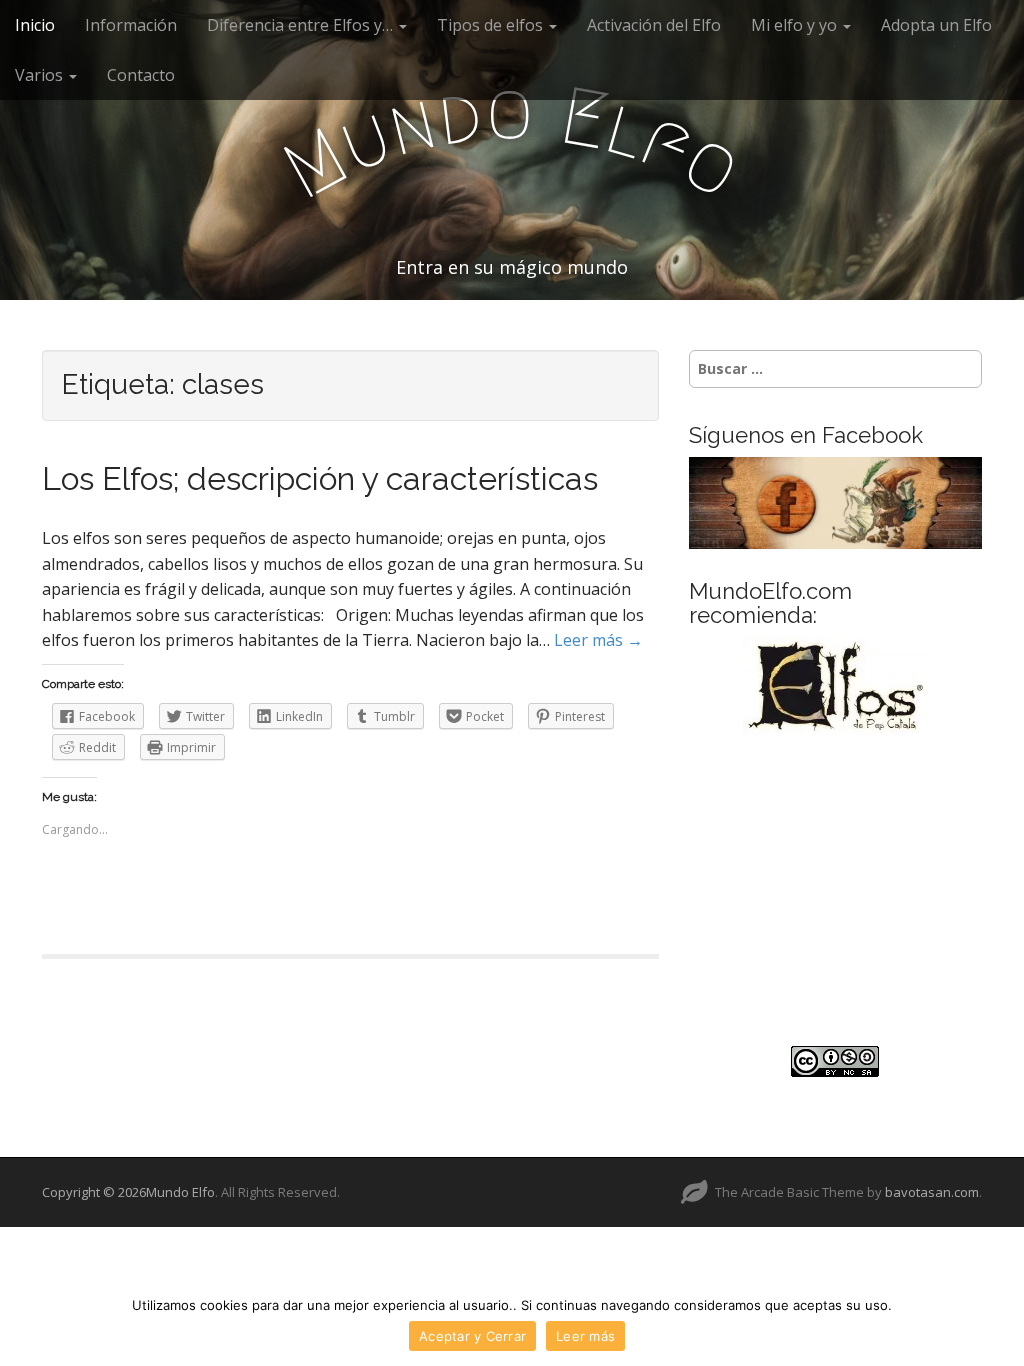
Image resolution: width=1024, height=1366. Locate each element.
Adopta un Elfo (936, 25)
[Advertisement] (835, 891)
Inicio (35, 25)
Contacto (141, 75)
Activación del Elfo (654, 25)
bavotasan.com (932, 1192)
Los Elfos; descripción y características (320, 478)
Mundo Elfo (180, 1192)
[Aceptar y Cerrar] (999, 1323)
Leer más (585, 1336)
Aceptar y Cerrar (472, 1336)
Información (131, 25)
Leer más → (598, 640)
